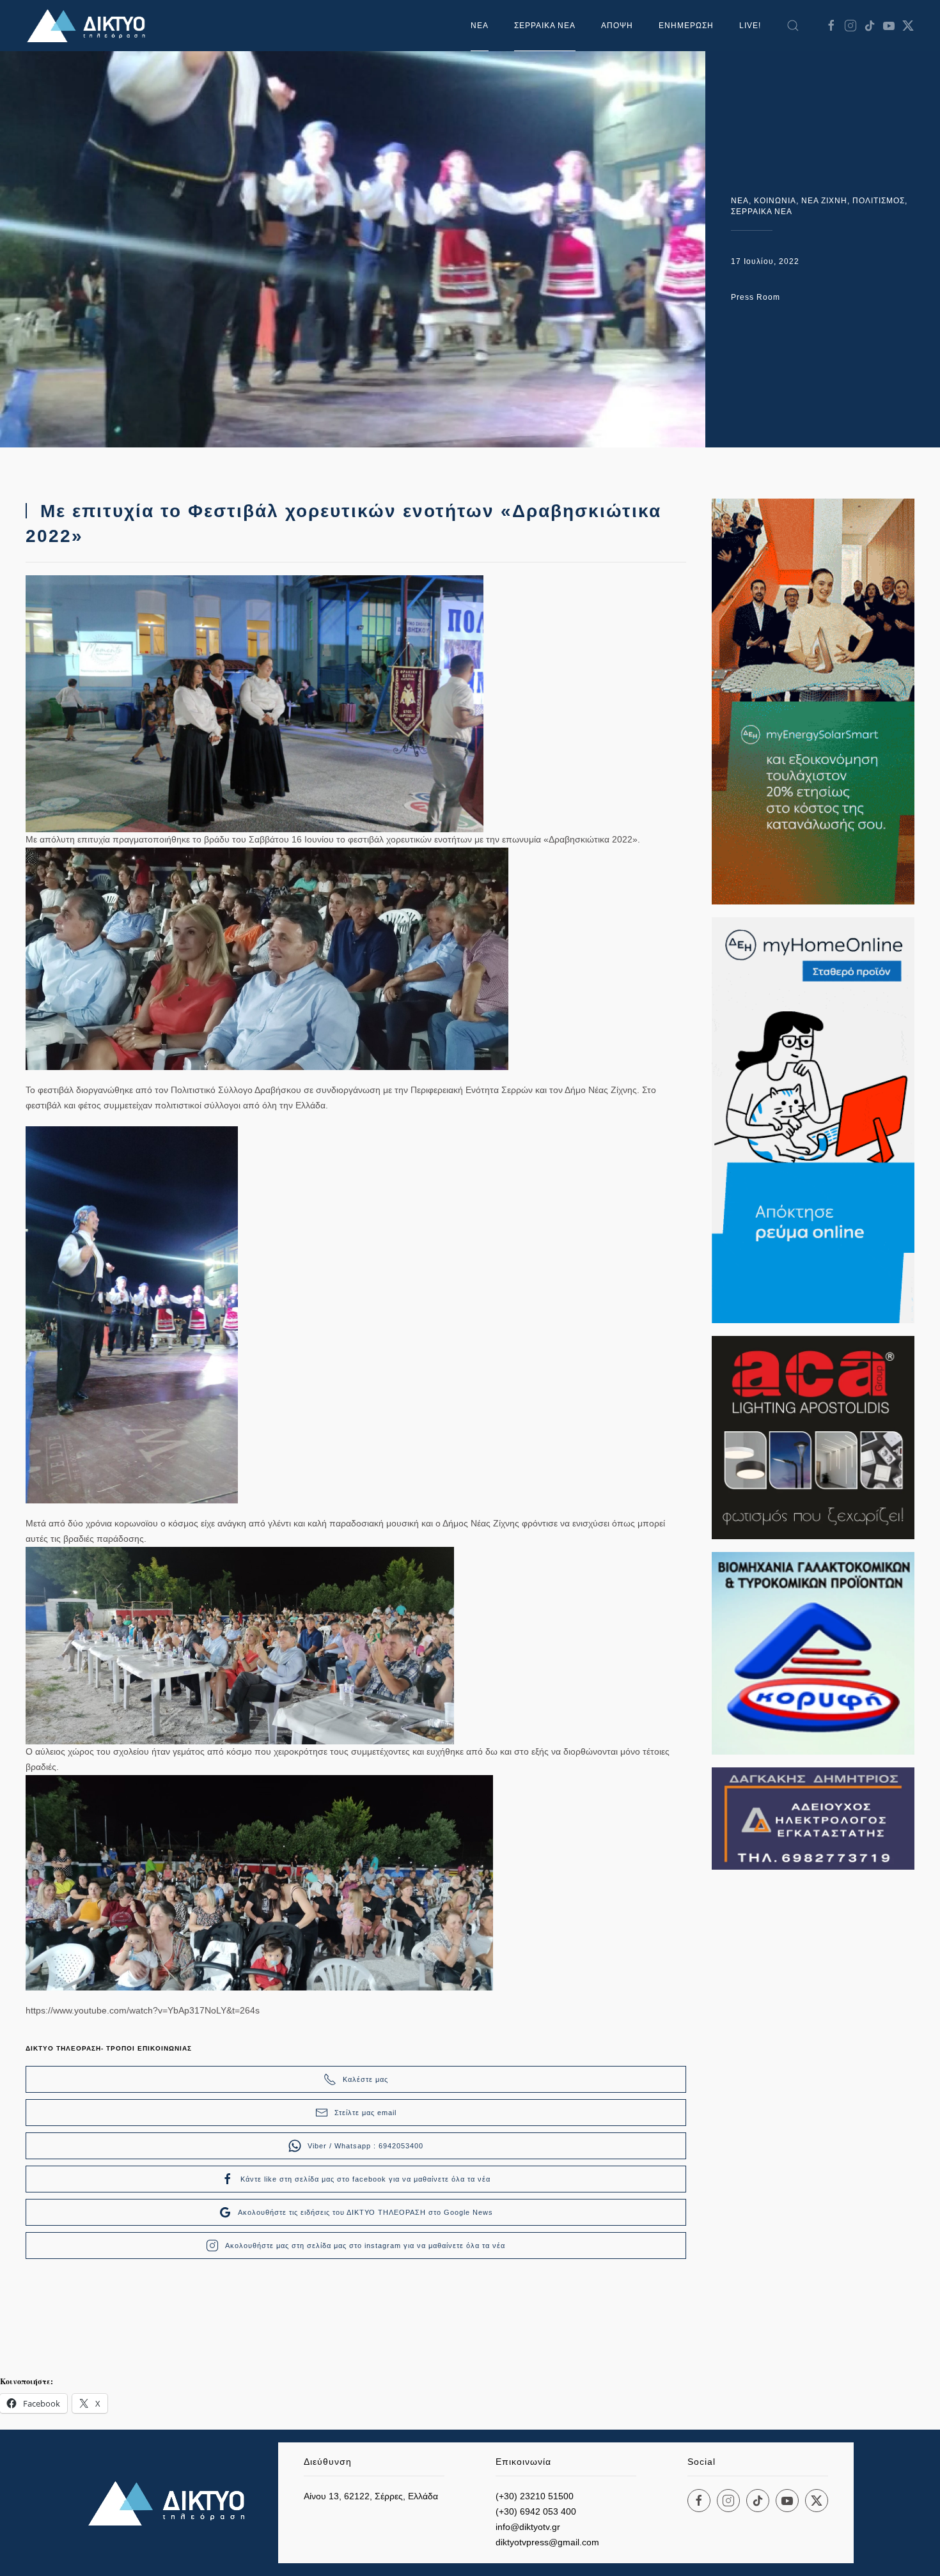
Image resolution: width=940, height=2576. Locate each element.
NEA (740, 201)
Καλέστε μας (365, 2079)
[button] (793, 26)
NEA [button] (480, 26)
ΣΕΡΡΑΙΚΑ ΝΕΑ (545, 26)
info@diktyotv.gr (528, 2527)
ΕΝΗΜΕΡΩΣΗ (686, 26)
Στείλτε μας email (365, 2113)
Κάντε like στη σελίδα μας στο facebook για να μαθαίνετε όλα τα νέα (365, 2179)
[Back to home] (90, 26)
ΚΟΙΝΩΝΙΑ (775, 201)
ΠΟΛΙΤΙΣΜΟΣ (879, 201)
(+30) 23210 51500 (535, 2496)
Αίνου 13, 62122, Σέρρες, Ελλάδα (371, 2496)
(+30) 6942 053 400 (536, 2511)
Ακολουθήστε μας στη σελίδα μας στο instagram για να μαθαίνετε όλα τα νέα (365, 2246)
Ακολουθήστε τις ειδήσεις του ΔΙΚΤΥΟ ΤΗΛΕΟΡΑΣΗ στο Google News (365, 2212)
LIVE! (750, 26)
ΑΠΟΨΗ (617, 26)
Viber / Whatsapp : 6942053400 (365, 2146)
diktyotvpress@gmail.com (547, 2542)
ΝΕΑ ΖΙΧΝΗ (824, 201)
